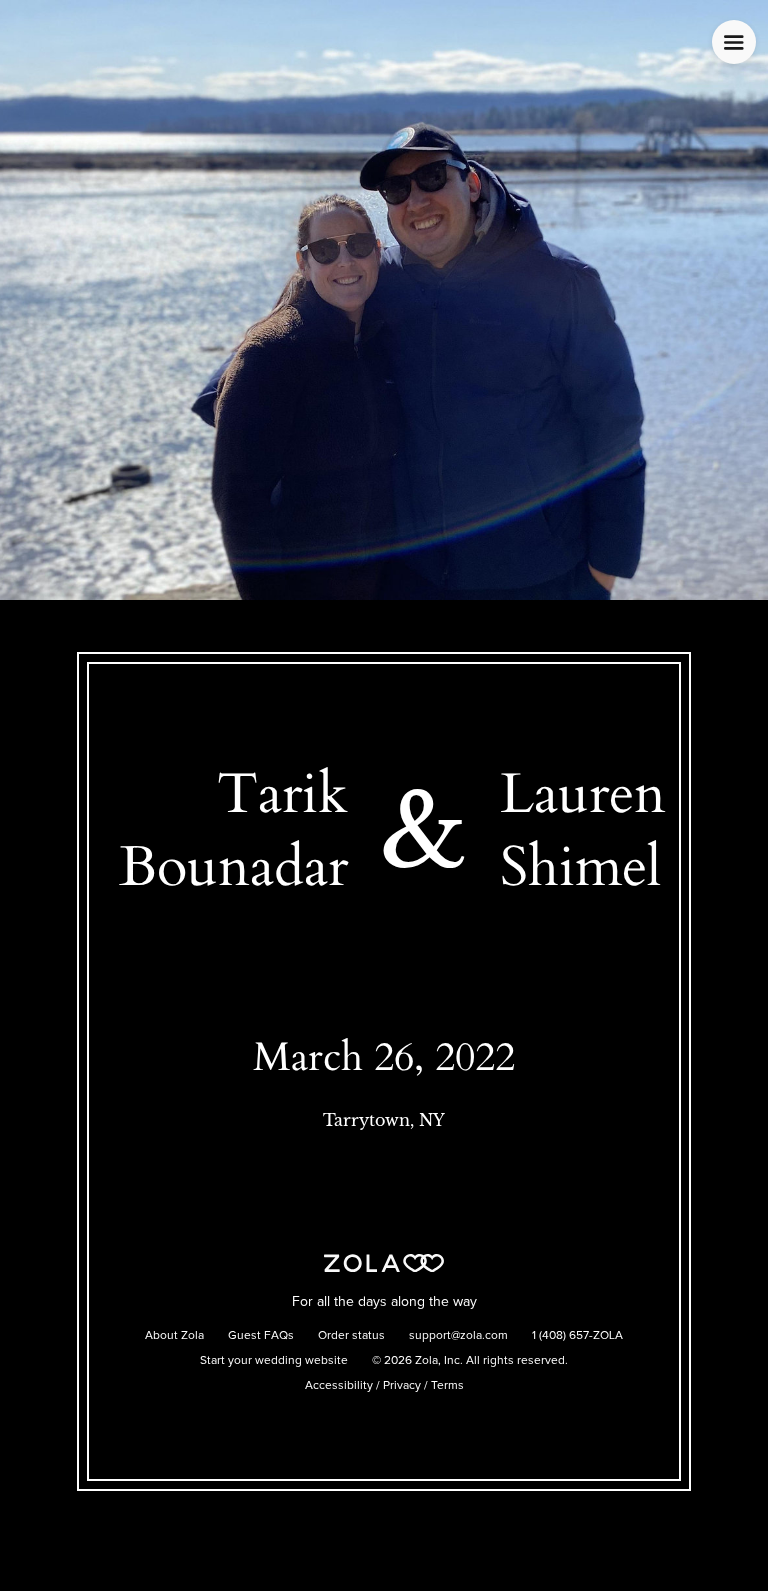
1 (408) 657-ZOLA (577, 1336)
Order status (351, 1336)
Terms (447, 1386)
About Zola (174, 1336)
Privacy (402, 1386)
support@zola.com (458, 1336)
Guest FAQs (261, 1336)
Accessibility (339, 1386)
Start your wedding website (274, 1361)
